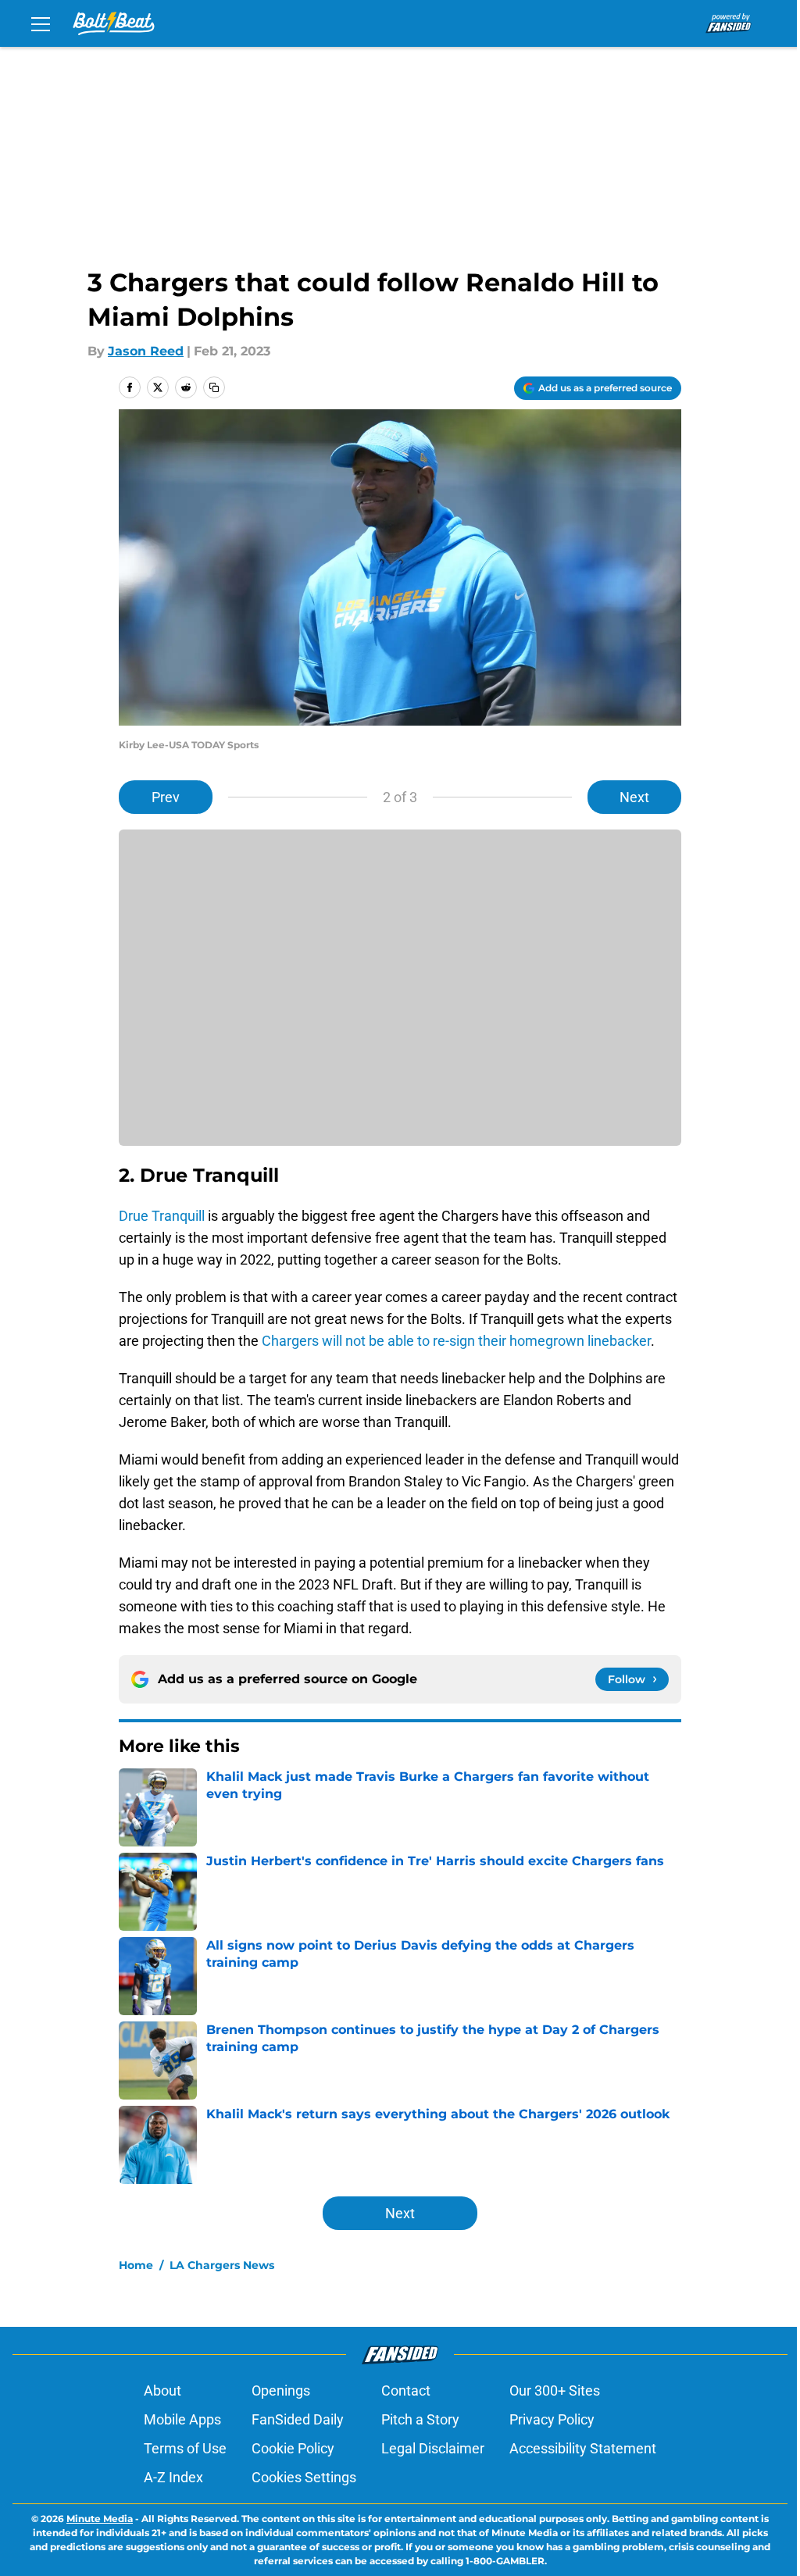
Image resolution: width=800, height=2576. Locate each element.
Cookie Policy (293, 2448)
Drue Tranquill (162, 1216)
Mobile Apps (182, 2419)
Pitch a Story (420, 2419)
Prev (166, 797)
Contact (406, 2390)
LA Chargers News (222, 2265)
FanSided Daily (298, 2419)
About (162, 2390)
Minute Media (100, 2519)
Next (634, 797)
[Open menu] (41, 23)
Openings (281, 2390)
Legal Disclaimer (433, 2448)
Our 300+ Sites (555, 2390)
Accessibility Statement (583, 2448)
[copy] (214, 387)
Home (136, 2265)
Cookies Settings (304, 2477)
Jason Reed (146, 351)
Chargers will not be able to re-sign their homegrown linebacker (456, 1341)
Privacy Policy (552, 2419)
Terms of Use (185, 2448)
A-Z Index (173, 2477)
